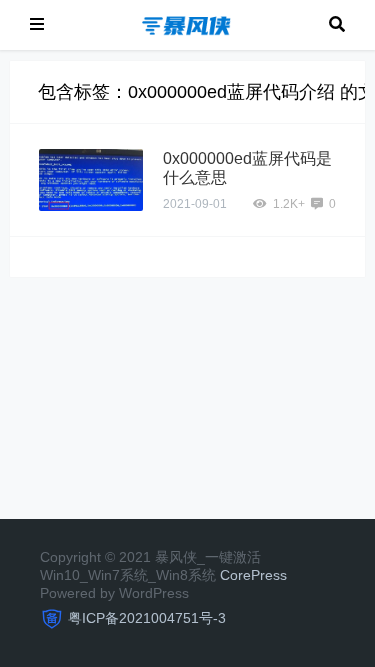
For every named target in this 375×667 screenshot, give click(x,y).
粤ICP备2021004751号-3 (147, 618)
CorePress (253, 575)
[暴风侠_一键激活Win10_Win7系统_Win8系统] (187, 23)
